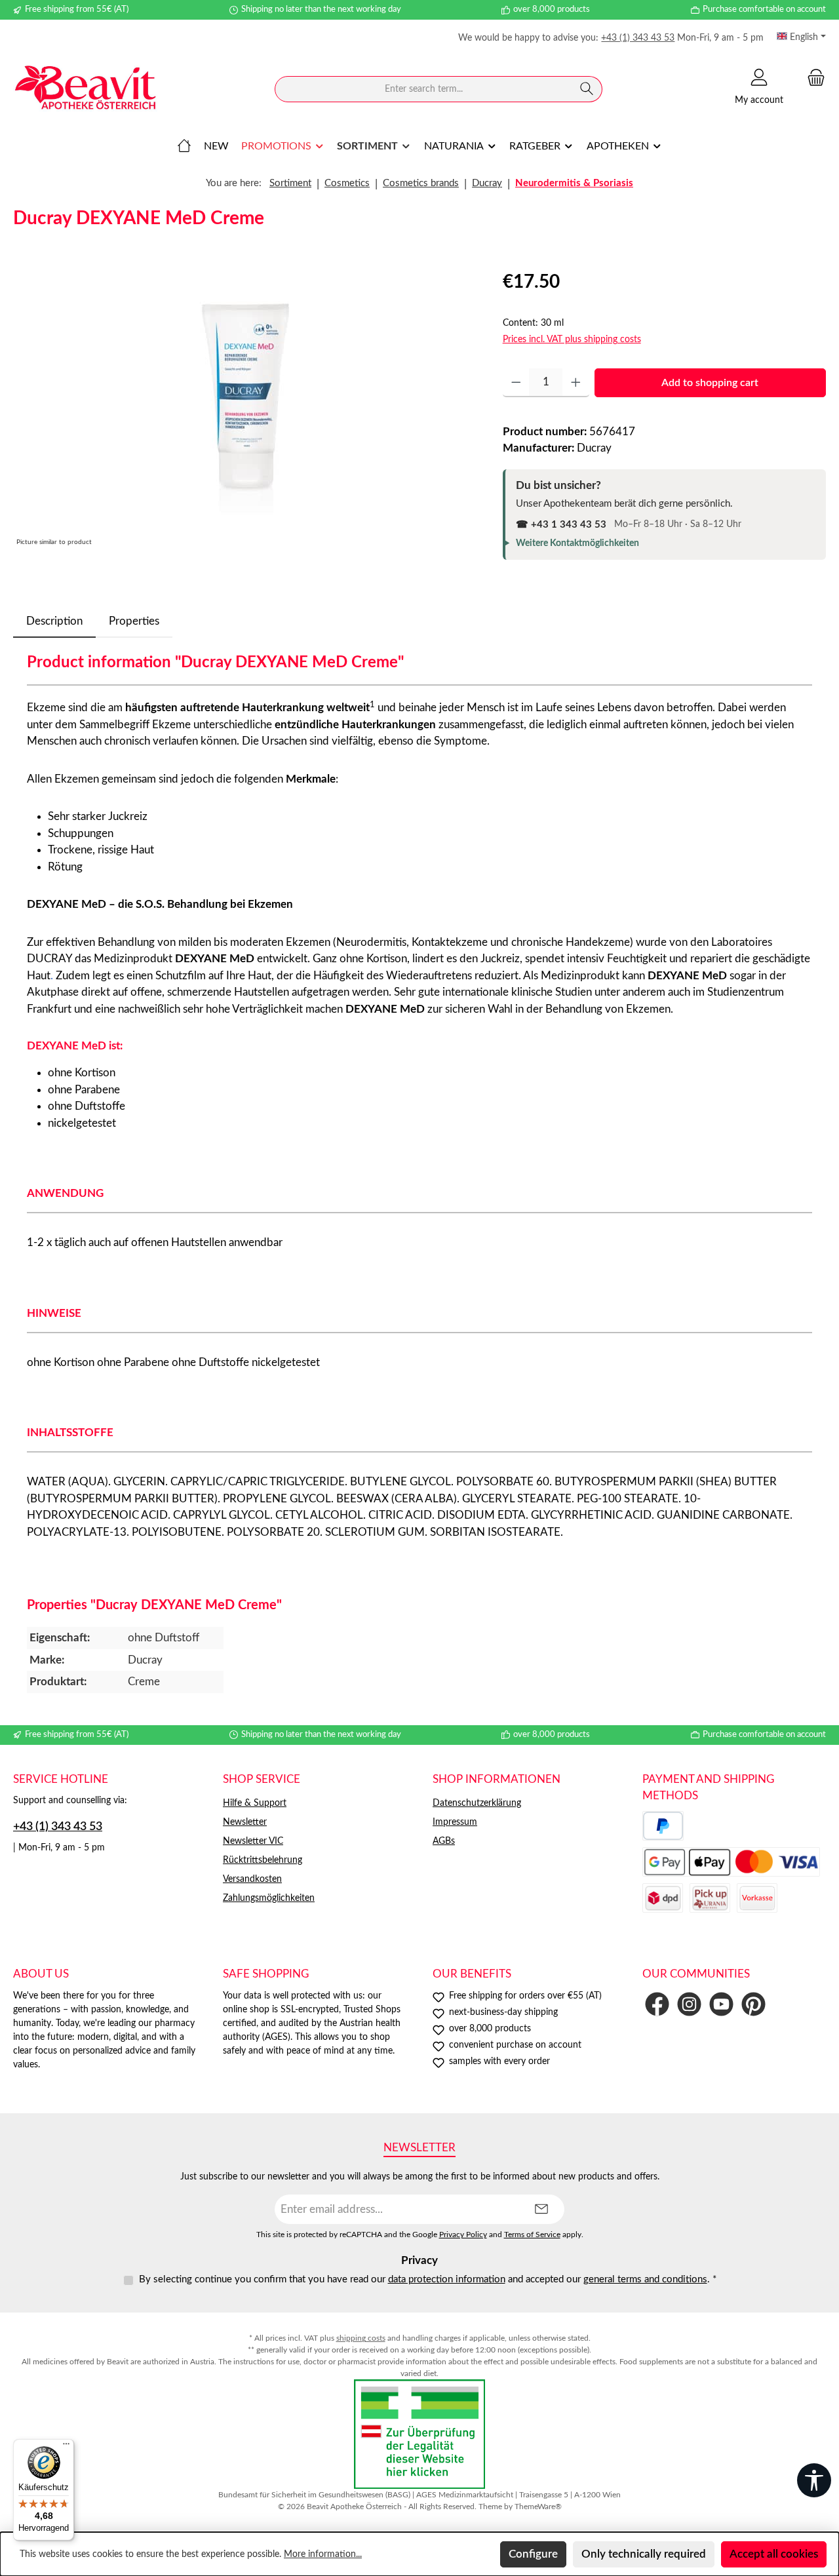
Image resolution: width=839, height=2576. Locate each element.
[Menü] (66, 2447)
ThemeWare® (538, 2507)
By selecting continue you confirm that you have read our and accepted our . (428, 2279)
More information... (323, 2554)
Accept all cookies (774, 2554)
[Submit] (541, 2209)
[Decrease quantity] (516, 383)
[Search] (587, 89)
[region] (245, 409)
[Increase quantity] (576, 383)
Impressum (455, 1822)
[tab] (54, 621)
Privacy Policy (463, 2235)
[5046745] (244, 409)
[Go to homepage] (85, 89)
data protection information (447, 2279)
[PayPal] (663, 1826)
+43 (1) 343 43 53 (638, 38)
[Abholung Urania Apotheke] (710, 1898)
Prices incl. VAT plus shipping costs (572, 340)
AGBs (444, 1841)
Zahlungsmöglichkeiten (269, 1898)
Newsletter (245, 1822)
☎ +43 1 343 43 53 (561, 525)
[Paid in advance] (757, 1898)
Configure (533, 2554)
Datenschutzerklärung (477, 1803)
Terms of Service (532, 2235)
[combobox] (423, 89)
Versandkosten (252, 1879)
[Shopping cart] (812, 78)
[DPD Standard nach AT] (663, 1898)
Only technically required (644, 2554)
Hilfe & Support (255, 1803)
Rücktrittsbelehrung (263, 1860)
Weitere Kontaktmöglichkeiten (577, 543)
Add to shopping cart (710, 383)
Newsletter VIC (253, 1841)
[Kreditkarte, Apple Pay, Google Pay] (731, 1862)
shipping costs (361, 2338)
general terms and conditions (645, 2279)
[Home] (184, 146)
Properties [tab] (134, 621)
